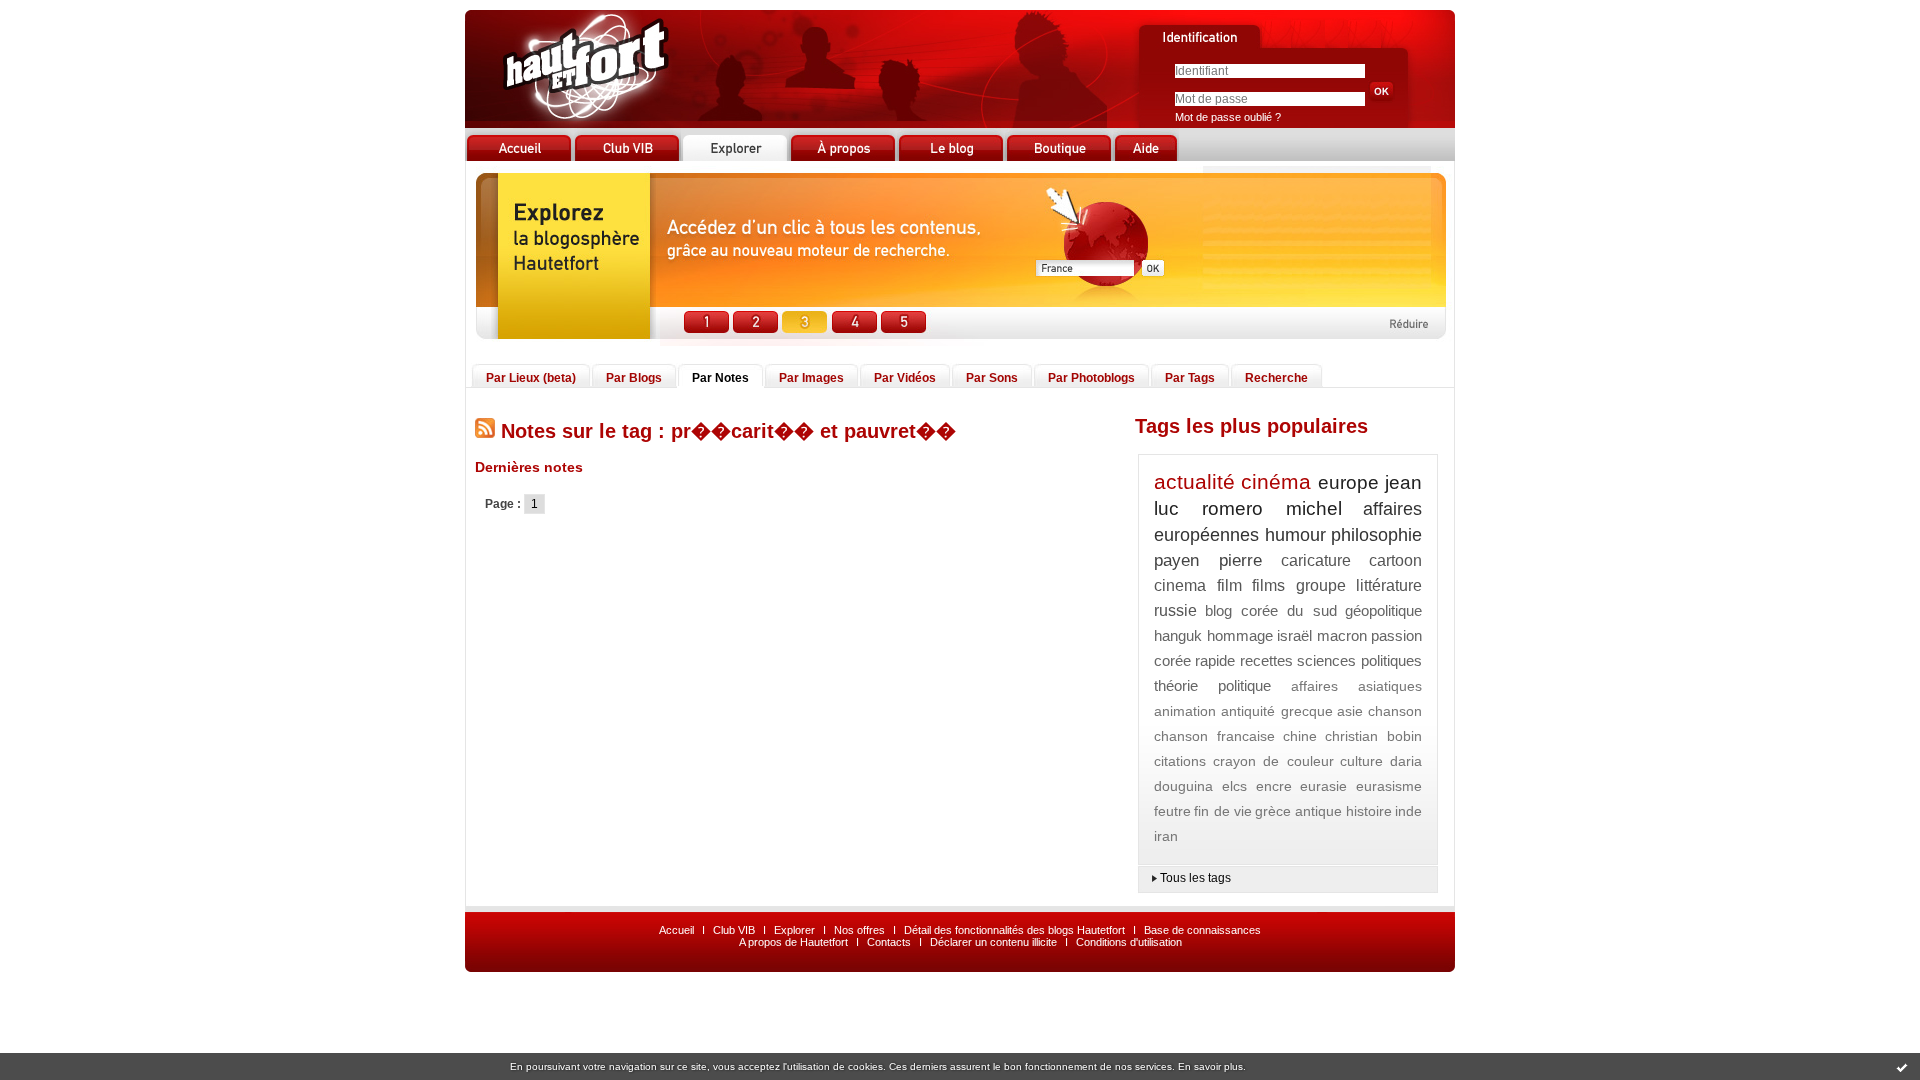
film (1229, 585)
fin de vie (1223, 811)
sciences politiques (1359, 660)
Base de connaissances (1202, 930)
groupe (1321, 585)
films (1268, 585)
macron (1342, 635)
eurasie (1323, 786)
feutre (1172, 811)
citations (1180, 761)
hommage (1240, 635)
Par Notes (720, 378)
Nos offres (859, 930)
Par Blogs (634, 378)
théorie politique (1212, 685)
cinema (1180, 585)
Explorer (794, 930)
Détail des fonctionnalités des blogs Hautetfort (1014, 930)
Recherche (1276, 378)
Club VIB (734, 930)
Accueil (676, 930)
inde (1408, 811)
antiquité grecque (1277, 711)
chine (1300, 736)
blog (1218, 610)
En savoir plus (1210, 1066)
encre (1274, 786)
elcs (1234, 786)
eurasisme (1389, 786)
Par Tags (1190, 378)
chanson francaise (1214, 736)
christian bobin (1373, 736)
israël (1294, 635)
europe (1348, 482)
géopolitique (1383, 610)
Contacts (889, 942)
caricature (1316, 560)
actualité (1194, 481)
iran (1166, 836)
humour (1295, 535)
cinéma (1276, 481)
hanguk (1178, 635)
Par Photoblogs (1091, 378)
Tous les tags (1195, 878)
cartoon (1395, 560)
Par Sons (992, 378)
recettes (1266, 660)
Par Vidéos (905, 378)
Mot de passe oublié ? (1228, 117)
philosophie (1376, 535)
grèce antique (1298, 811)
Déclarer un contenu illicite (993, 942)
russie (1175, 610)
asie (1350, 711)
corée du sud (1289, 610)
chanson (1395, 711)
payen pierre (1208, 560)
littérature (1389, 585)
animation (1185, 711)
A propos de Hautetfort (793, 942)
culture (1361, 761)
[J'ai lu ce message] (1902, 1067)
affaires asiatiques (1356, 686)
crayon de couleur (1273, 761)
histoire (1369, 811)
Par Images (811, 378)
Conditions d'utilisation (1129, 942)
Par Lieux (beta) (531, 378)
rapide (1215, 660)
